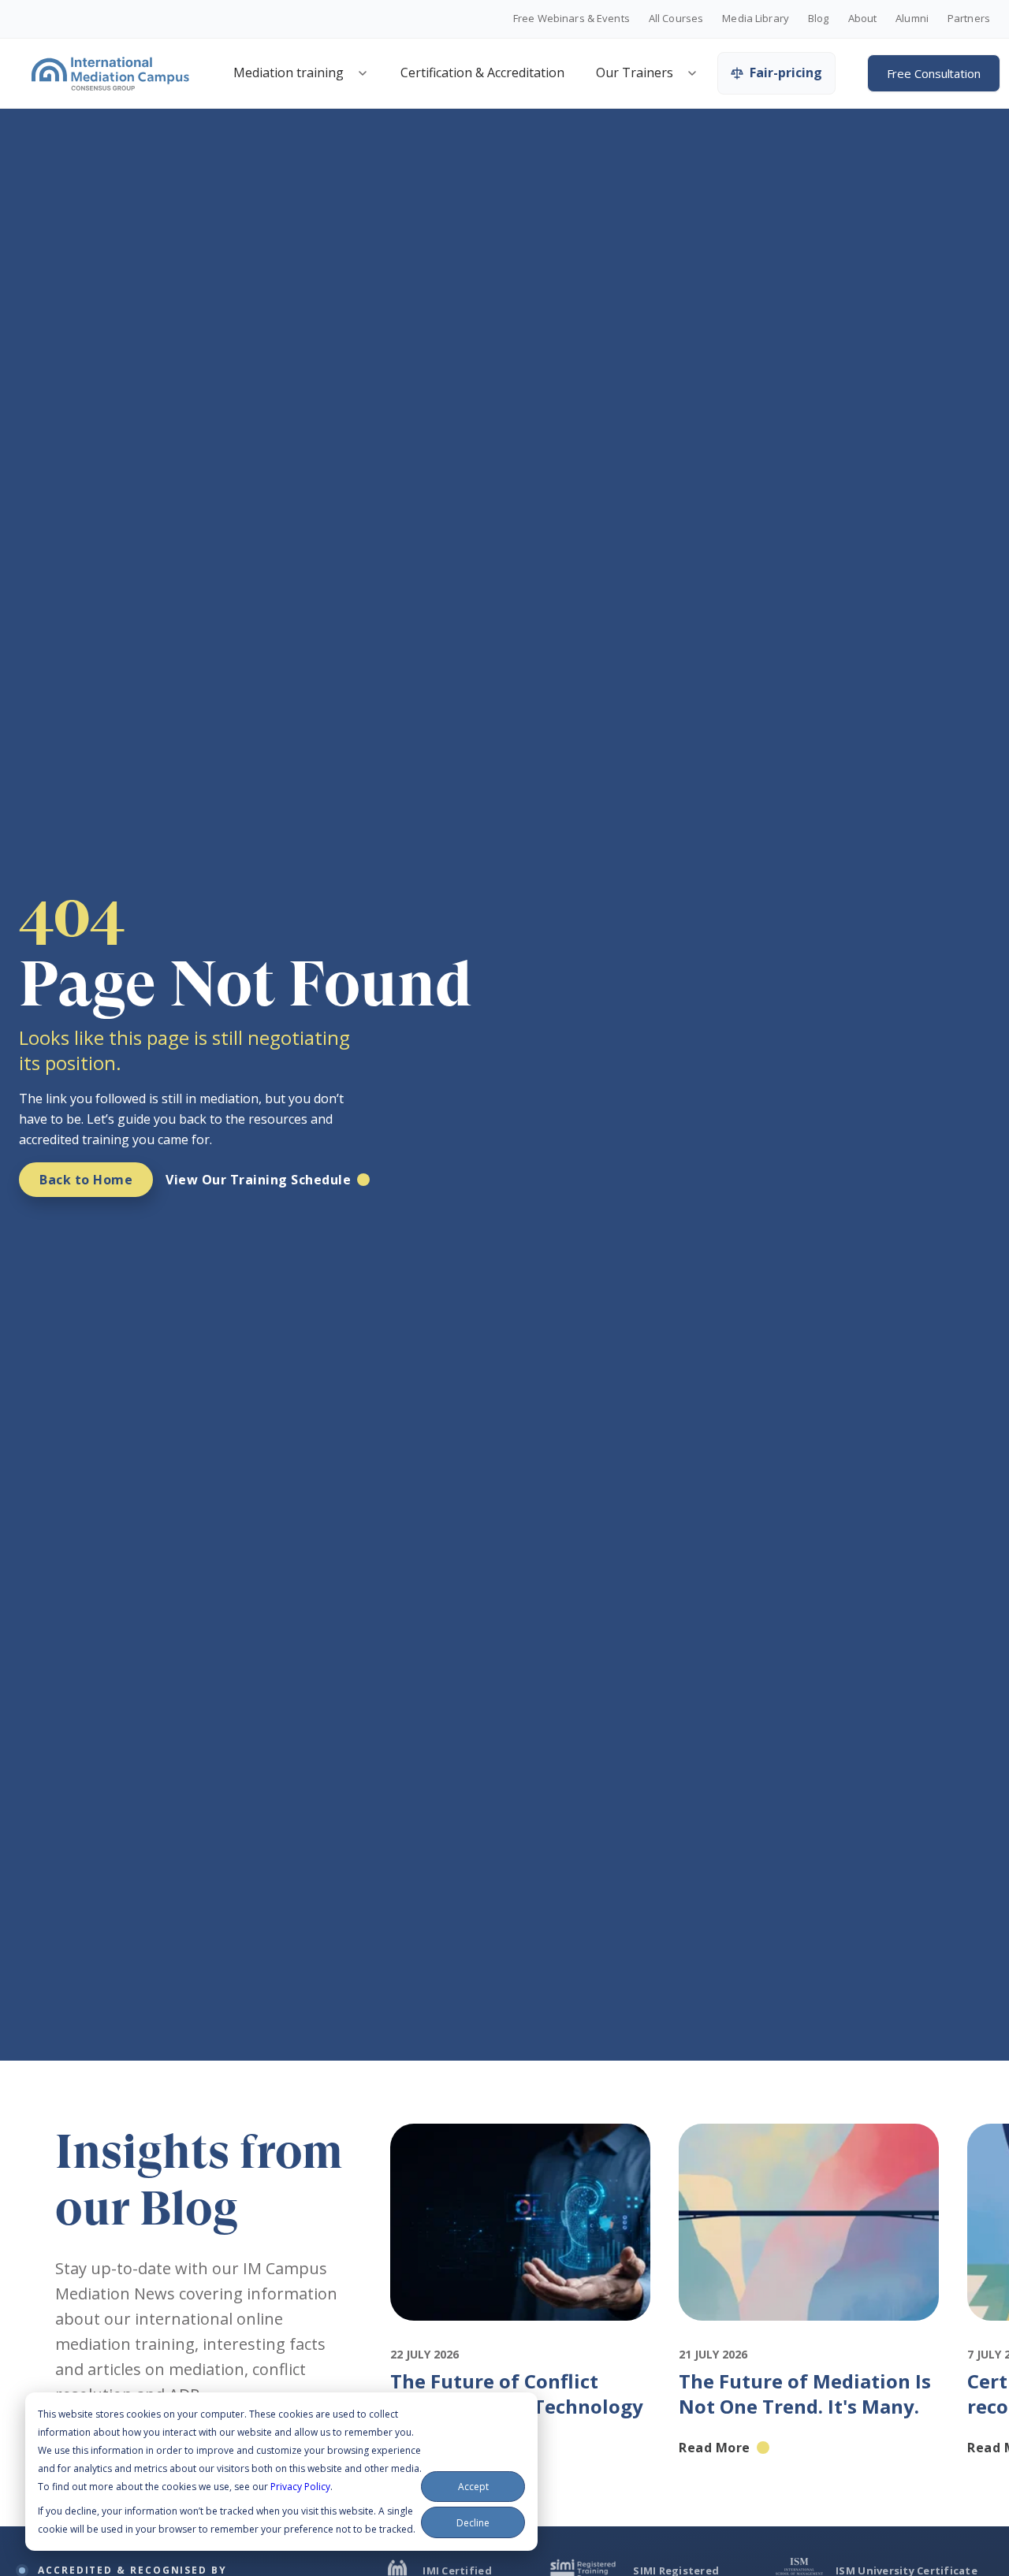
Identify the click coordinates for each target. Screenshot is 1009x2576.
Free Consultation (934, 73)
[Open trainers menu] (692, 73)
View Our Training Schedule (258, 1180)
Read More (715, 2448)
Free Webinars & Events (572, 19)
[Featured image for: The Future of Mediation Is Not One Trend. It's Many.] (808, 2335)
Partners (969, 19)
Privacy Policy (300, 2487)
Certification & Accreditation (482, 72)
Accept (473, 2487)
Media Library (756, 19)
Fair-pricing (786, 72)
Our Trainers (635, 72)
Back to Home (86, 1180)
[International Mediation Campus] (110, 73)
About (863, 19)
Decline (473, 2523)
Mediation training (289, 72)
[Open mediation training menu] (363, 73)
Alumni (912, 19)
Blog (819, 19)
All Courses (676, 19)
